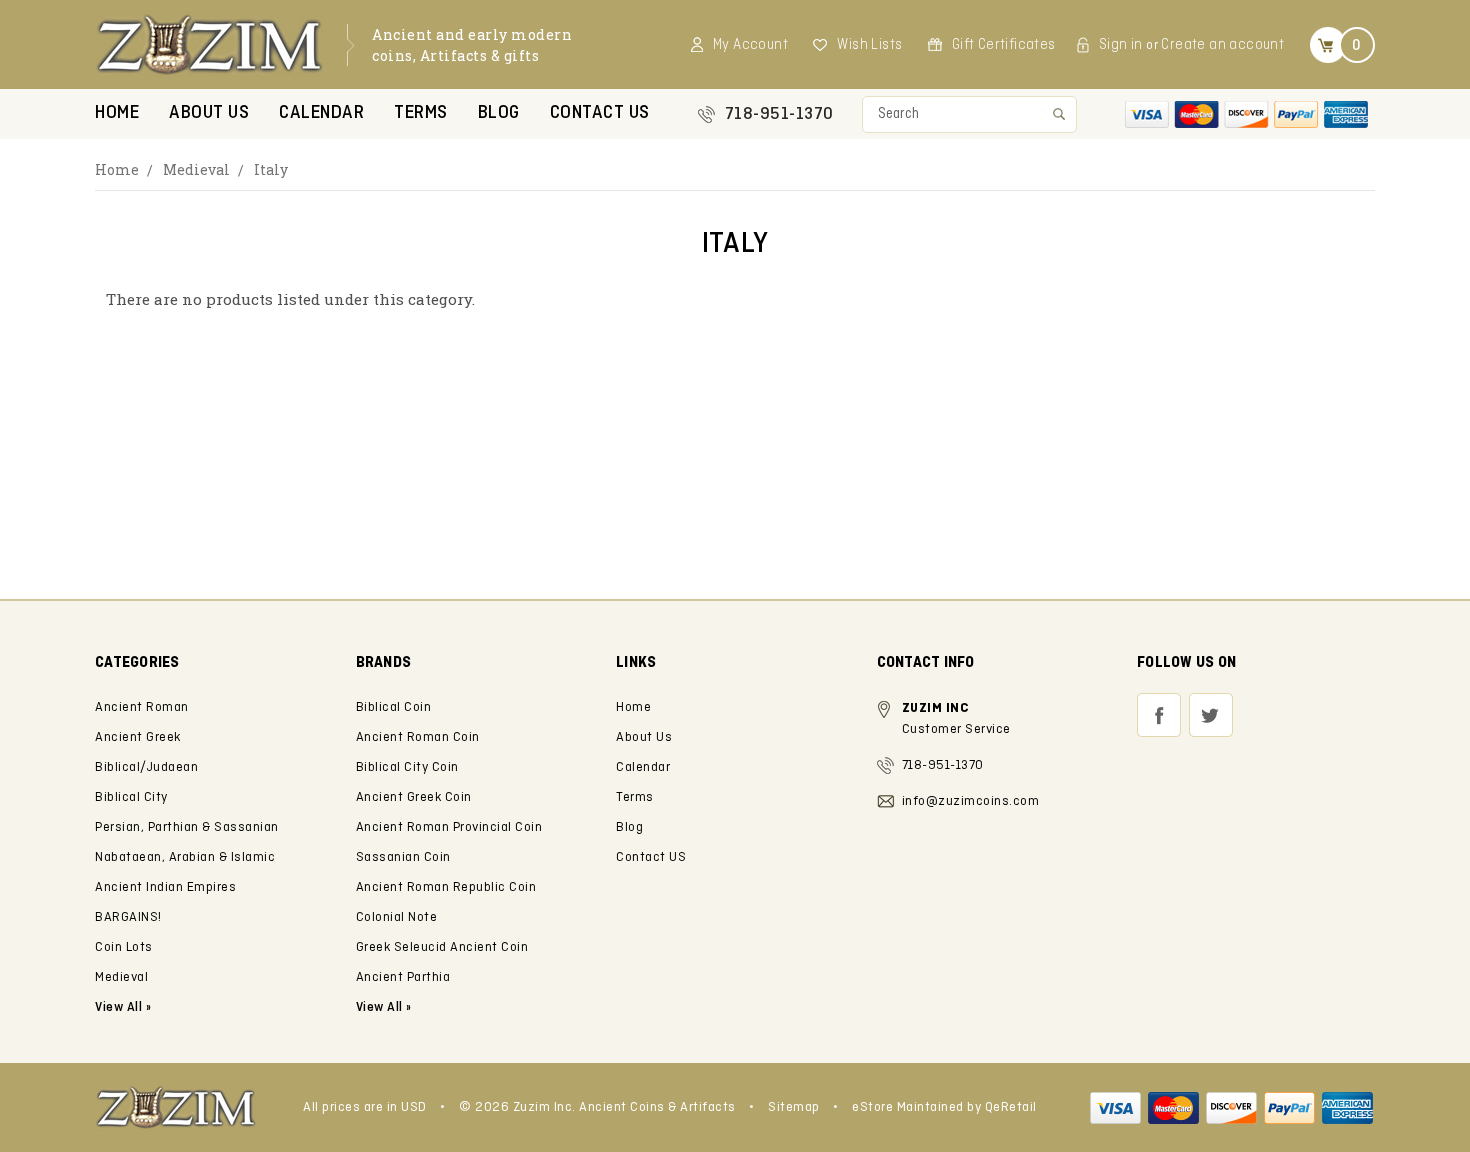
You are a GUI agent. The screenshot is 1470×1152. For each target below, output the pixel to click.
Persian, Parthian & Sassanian (187, 827)
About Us (209, 113)
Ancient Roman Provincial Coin (449, 827)
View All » (384, 1007)
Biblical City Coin (407, 767)
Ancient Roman (142, 707)
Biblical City (131, 797)
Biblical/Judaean (146, 767)
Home (117, 113)
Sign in (1121, 45)
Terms (421, 113)
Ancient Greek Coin (414, 797)
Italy (271, 169)
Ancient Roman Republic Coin (446, 887)
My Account (750, 45)
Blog (499, 113)
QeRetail (1011, 1107)
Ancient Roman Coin (418, 737)
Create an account (1222, 45)
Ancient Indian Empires (165, 887)
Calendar (321, 113)
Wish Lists (869, 45)
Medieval (196, 169)
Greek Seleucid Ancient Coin (442, 947)
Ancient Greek (138, 737)
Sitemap (794, 1107)
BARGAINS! (128, 917)
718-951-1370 (779, 114)
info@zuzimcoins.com (971, 801)
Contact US (600, 113)
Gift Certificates (1004, 45)
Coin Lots (124, 947)
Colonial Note (397, 917)
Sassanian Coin (403, 857)
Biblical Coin (394, 707)
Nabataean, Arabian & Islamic (185, 857)
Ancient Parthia (403, 977)
